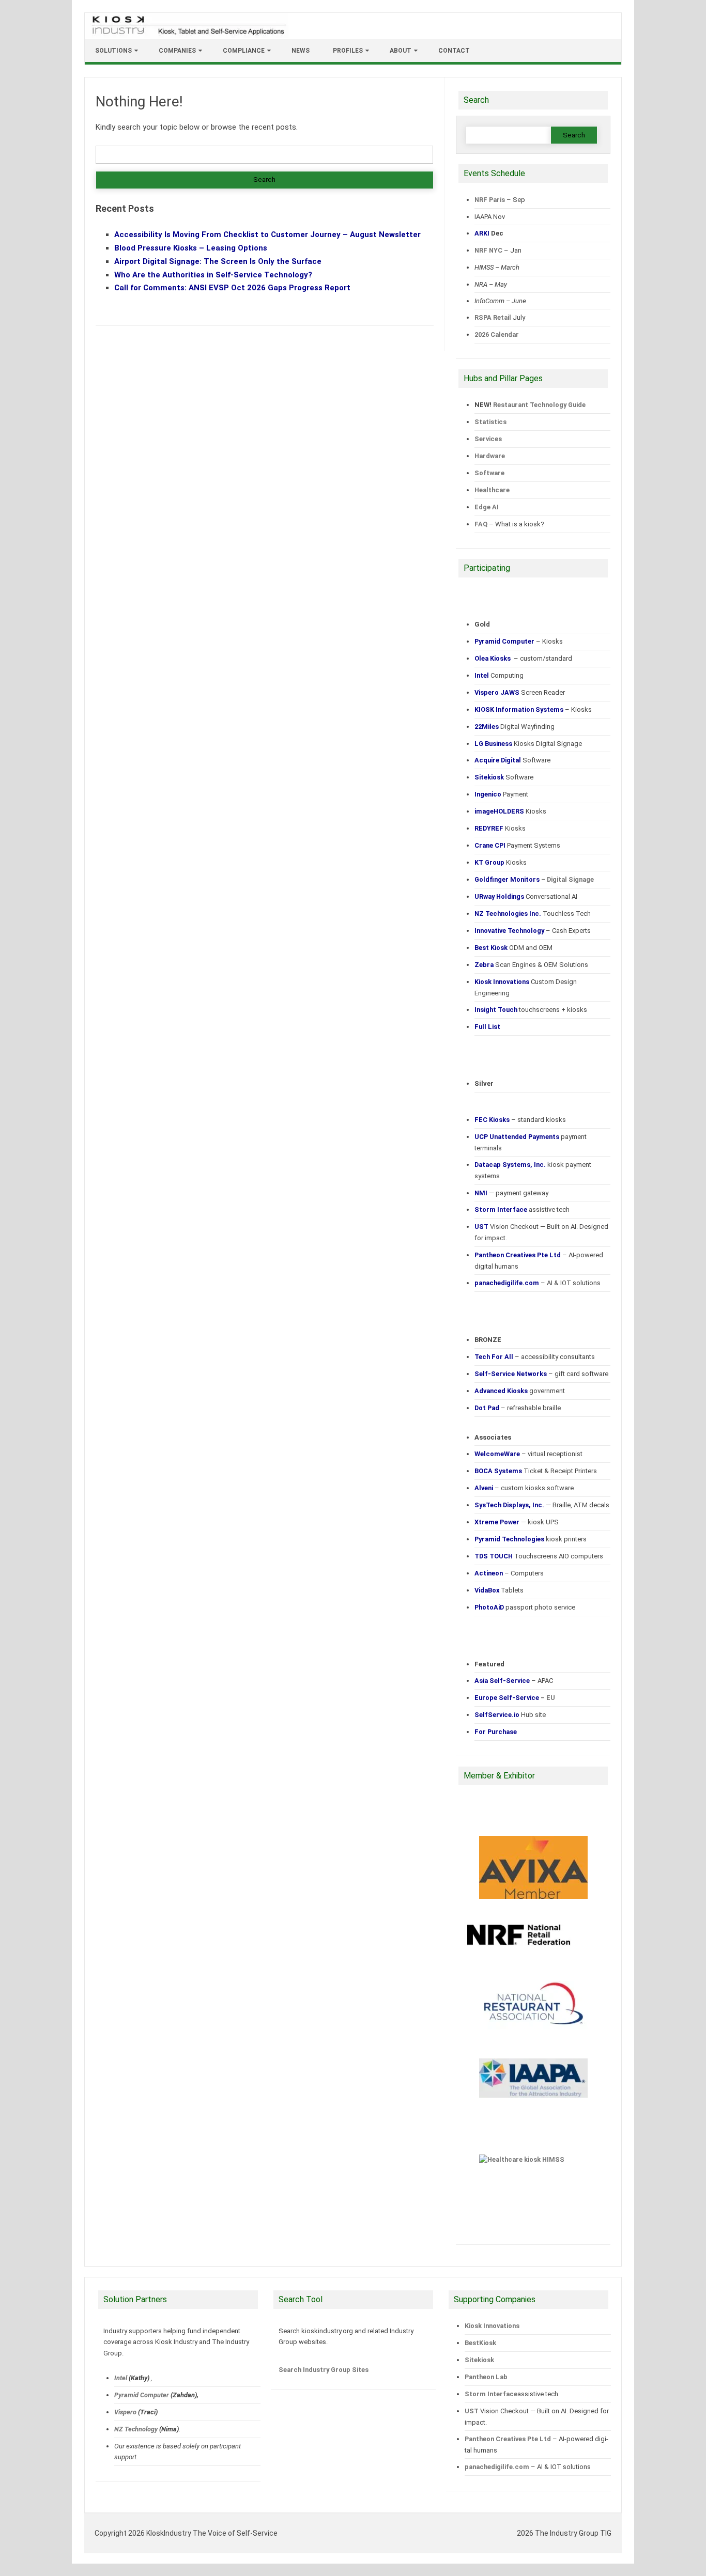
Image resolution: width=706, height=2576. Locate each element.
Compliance (244, 51)
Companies (177, 51)
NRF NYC (488, 250)
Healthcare (492, 490)
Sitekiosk (479, 2360)
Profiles (348, 51)
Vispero (125, 2412)
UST (472, 2411)
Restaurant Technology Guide (539, 405)
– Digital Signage (534, 879)
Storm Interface (491, 2394)
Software (489, 473)
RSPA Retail (493, 317)
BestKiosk (480, 2343)
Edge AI (487, 507)
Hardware (490, 456)
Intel (121, 2378)
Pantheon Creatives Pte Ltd (508, 2439)
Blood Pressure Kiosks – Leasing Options (191, 248)
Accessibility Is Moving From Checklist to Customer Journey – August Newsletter (267, 235)
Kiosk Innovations (492, 2326)
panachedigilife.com (497, 2467)
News (301, 51)
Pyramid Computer (142, 2395)
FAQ (481, 524)
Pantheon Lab (486, 2377)
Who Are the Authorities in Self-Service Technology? (213, 275)
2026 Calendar (497, 334)
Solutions (113, 51)
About (401, 51)
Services (488, 439)
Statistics (490, 422)
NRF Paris (490, 200)
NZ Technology (136, 2429)
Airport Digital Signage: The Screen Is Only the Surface (218, 261)
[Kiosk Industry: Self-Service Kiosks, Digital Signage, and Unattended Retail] (187, 35)
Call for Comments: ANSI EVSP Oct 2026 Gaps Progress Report (232, 288)
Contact (454, 51)
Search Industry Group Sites (324, 2370)
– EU (515, 1698)
